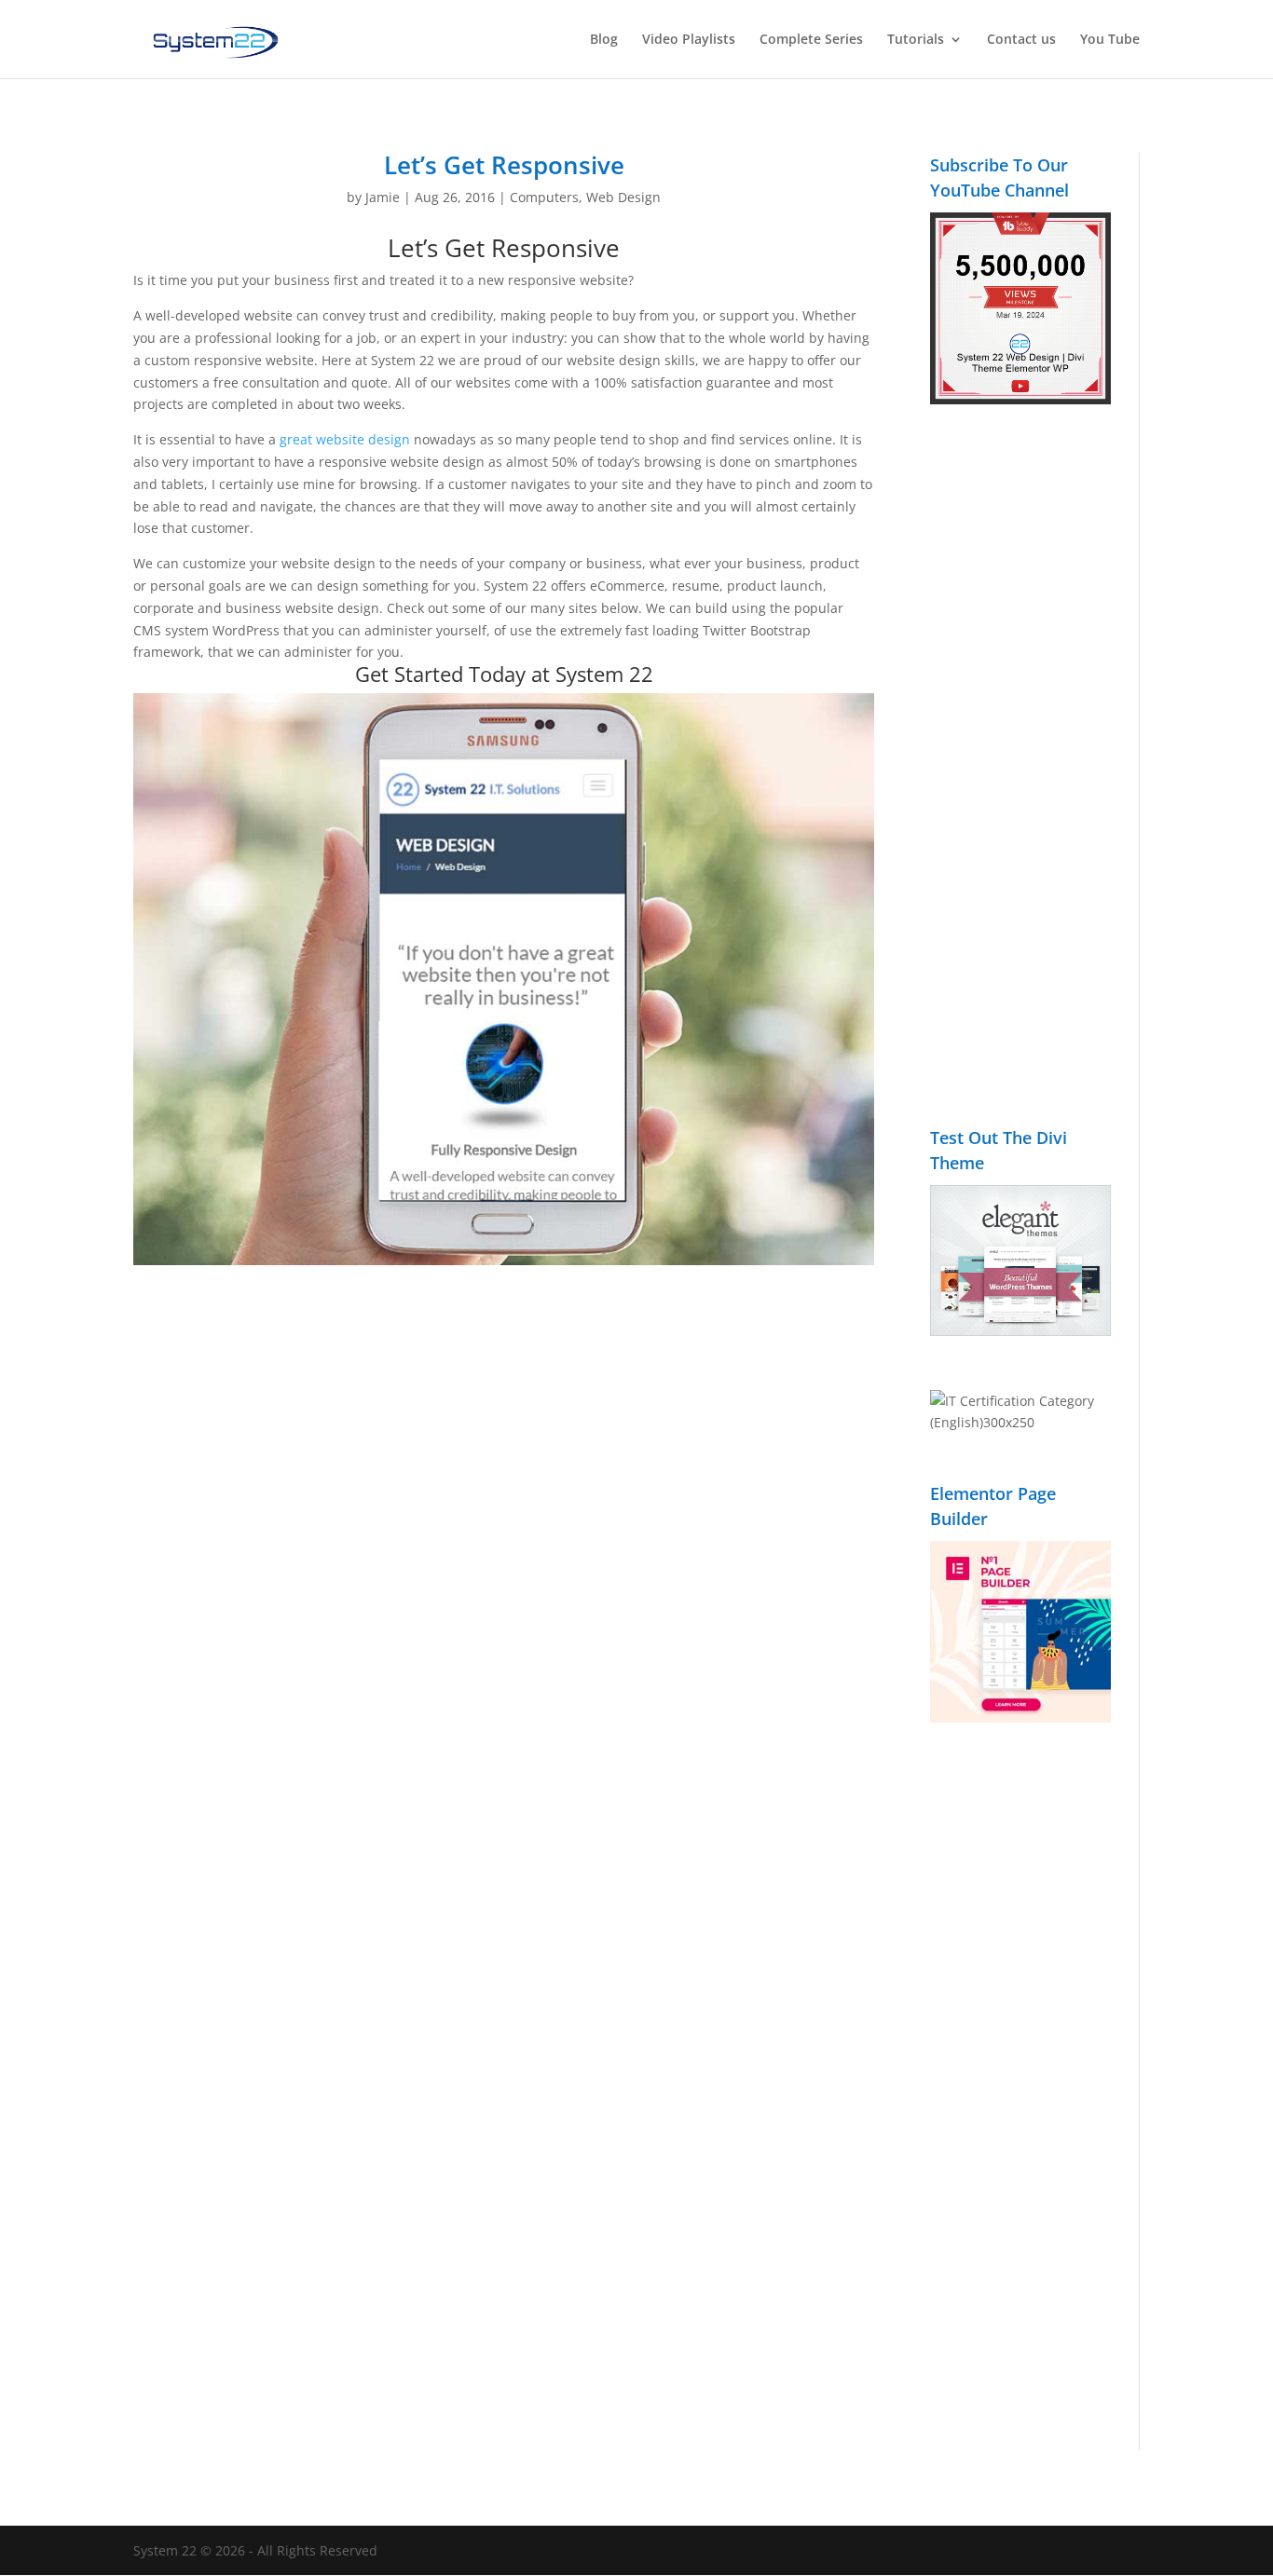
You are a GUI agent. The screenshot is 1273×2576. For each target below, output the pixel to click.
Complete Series (811, 40)
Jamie (383, 197)
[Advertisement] (1020, 776)
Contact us (1021, 40)
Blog (604, 40)
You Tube (1110, 40)
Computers (544, 197)
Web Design (623, 197)
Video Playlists (689, 40)
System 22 (604, 674)
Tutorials (916, 40)
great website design (345, 439)
